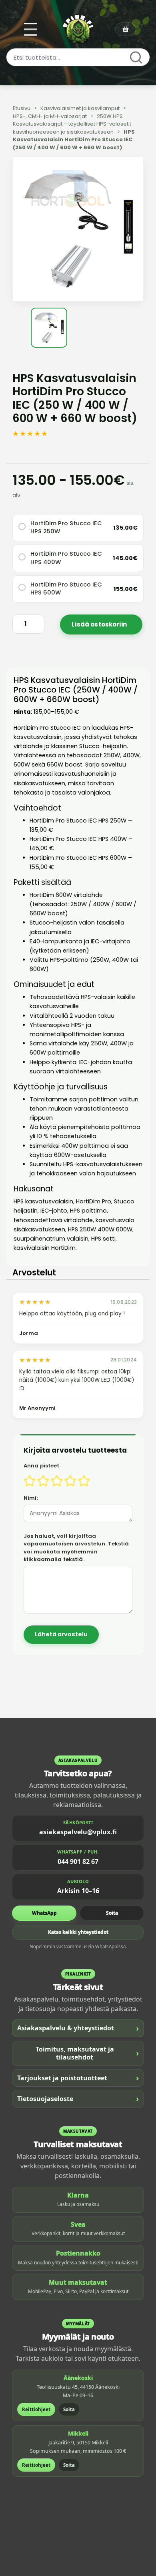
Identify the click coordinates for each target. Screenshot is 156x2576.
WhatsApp (44, 1913)
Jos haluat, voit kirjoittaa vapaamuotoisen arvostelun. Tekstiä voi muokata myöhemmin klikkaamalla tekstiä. (76, 1548)
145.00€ (125, 558)
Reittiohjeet (36, 2409)
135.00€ (125, 528)
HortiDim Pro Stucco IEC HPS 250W (66, 527)
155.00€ (126, 589)
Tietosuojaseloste (78, 2099)
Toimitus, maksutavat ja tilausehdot (87, 2053)
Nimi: (31, 1498)
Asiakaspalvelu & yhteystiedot (78, 2028)
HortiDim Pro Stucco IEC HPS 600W (66, 588)
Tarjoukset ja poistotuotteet (78, 2078)
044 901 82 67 (78, 1861)
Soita (112, 1913)
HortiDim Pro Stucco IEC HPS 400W (66, 558)
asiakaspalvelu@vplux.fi (78, 1832)
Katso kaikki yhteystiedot (78, 1932)
